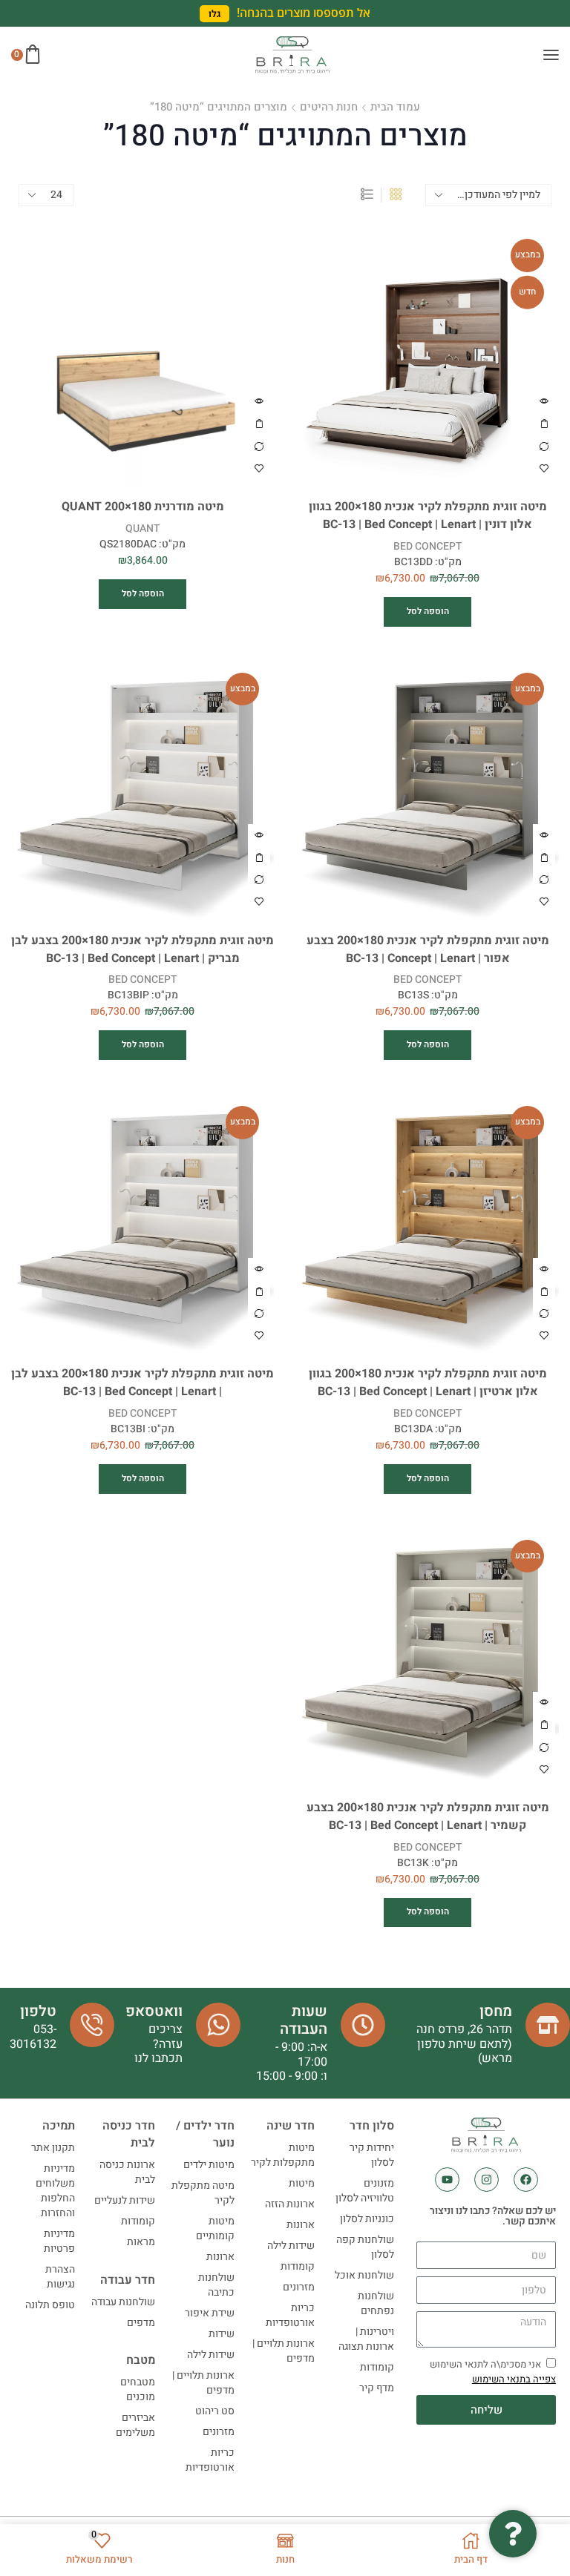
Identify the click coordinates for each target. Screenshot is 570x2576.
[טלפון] (92, 2025)
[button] (214, 14)
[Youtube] (447, 2180)
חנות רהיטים (329, 110)
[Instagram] (487, 2180)
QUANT (142, 528)
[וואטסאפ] (218, 2025)
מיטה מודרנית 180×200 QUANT (143, 507)
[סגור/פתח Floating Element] (513, 2534)
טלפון (38, 2011)
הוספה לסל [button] (544, 424)
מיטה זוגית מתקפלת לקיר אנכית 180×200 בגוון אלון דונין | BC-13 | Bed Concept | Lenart (428, 516)
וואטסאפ (154, 2011)
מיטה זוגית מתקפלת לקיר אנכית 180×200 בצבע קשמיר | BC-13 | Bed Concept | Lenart (428, 1817)
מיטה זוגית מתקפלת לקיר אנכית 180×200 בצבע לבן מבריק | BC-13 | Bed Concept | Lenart (142, 950)
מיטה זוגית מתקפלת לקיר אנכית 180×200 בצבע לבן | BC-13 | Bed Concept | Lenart (142, 1383)
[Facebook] (526, 2180)
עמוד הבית (395, 110)
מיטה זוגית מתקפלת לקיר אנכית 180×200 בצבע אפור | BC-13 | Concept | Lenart (428, 950)
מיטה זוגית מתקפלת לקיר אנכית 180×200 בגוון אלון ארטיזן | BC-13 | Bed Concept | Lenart (428, 1383)
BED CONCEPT (427, 546)
